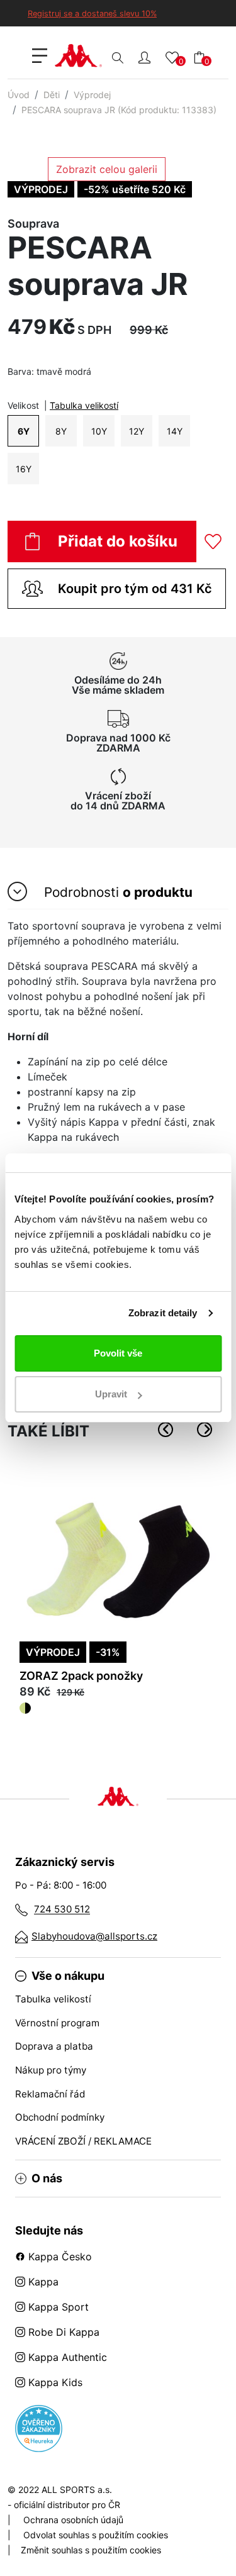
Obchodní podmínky (60, 2117)
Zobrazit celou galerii (107, 169)
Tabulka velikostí (84, 405)
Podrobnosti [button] (116, 893)
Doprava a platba (54, 2046)
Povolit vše (118, 1353)
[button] (144, 57)
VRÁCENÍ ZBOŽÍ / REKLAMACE (83, 2141)
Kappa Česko (59, 2257)
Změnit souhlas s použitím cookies (91, 2550)
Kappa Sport (57, 2307)
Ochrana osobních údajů (73, 2520)
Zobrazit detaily (163, 1313)
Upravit (111, 1394)
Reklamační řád (50, 2094)
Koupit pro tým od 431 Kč (135, 589)
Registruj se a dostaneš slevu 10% (92, 14)
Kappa (42, 2282)
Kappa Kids (54, 2382)
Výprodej (92, 95)
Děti (52, 95)
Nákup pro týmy (51, 2070)
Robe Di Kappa (62, 2332)
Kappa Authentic (66, 2357)
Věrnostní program (57, 2023)
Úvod (19, 95)
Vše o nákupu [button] (68, 1976)
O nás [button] (47, 2179)
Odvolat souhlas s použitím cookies (96, 2535)
